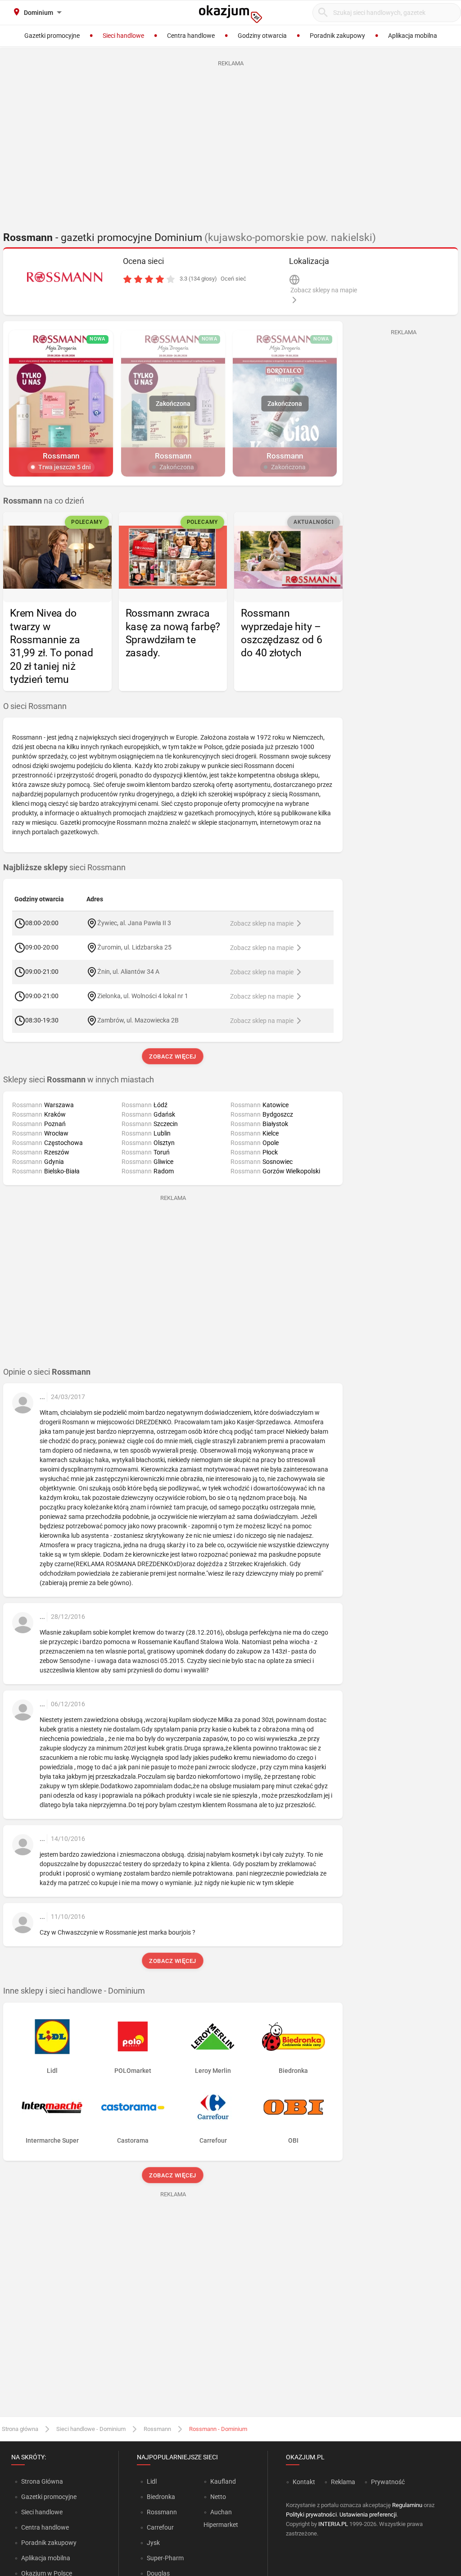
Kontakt (304, 2482)
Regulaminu (407, 2505)
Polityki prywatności (311, 2515)
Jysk (153, 2543)
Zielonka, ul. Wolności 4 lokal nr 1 (143, 996)
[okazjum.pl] (230, 14)
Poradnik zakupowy (49, 2543)
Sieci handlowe (42, 2512)
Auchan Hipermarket (221, 2518)
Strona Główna (42, 2481)
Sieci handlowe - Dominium (91, 2429)
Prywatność (388, 2482)
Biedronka (161, 2497)
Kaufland (223, 2481)
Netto (218, 2497)
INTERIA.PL (333, 2524)
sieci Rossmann (64, 868)
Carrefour (160, 2527)
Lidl (152, 2481)
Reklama (343, 2482)
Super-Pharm (165, 2558)
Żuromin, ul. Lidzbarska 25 (134, 947)
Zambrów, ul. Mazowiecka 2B (138, 1020)
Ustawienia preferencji (368, 2515)
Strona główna (20, 2429)
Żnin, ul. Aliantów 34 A (128, 972)
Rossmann (157, 2429)
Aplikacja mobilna (46, 2558)
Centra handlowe (45, 2527)
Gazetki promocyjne (49, 2497)
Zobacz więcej (173, 1056)
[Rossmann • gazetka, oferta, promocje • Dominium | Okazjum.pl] (64, 277)
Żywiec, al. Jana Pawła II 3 (134, 923)
